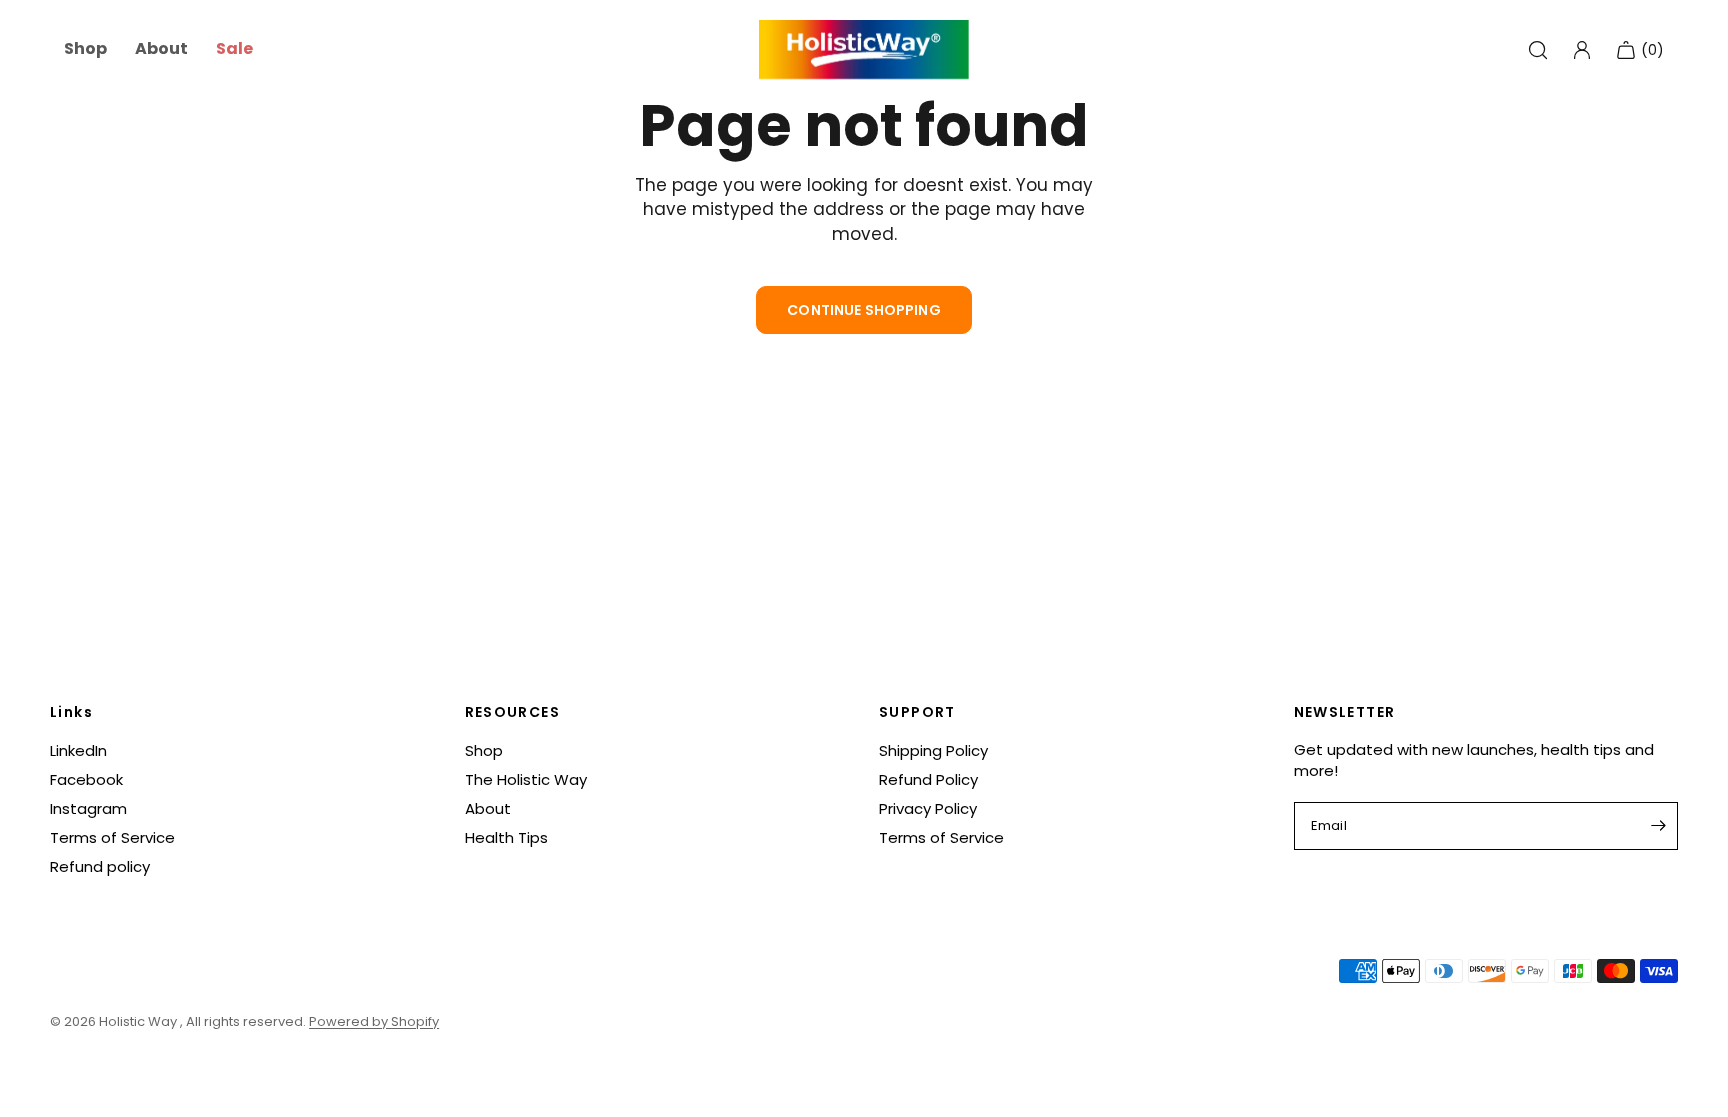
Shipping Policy (933, 750)
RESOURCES (513, 712)
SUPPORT (917, 712)
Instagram (88, 808)
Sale (234, 49)
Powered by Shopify (374, 1021)
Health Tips (506, 837)
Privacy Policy (928, 808)
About (488, 808)
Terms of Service (112, 837)
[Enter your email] (1658, 826)
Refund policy (100, 866)
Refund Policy (928, 779)
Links (71, 712)
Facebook (86, 779)
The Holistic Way (526, 779)
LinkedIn (78, 750)
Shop (484, 750)
